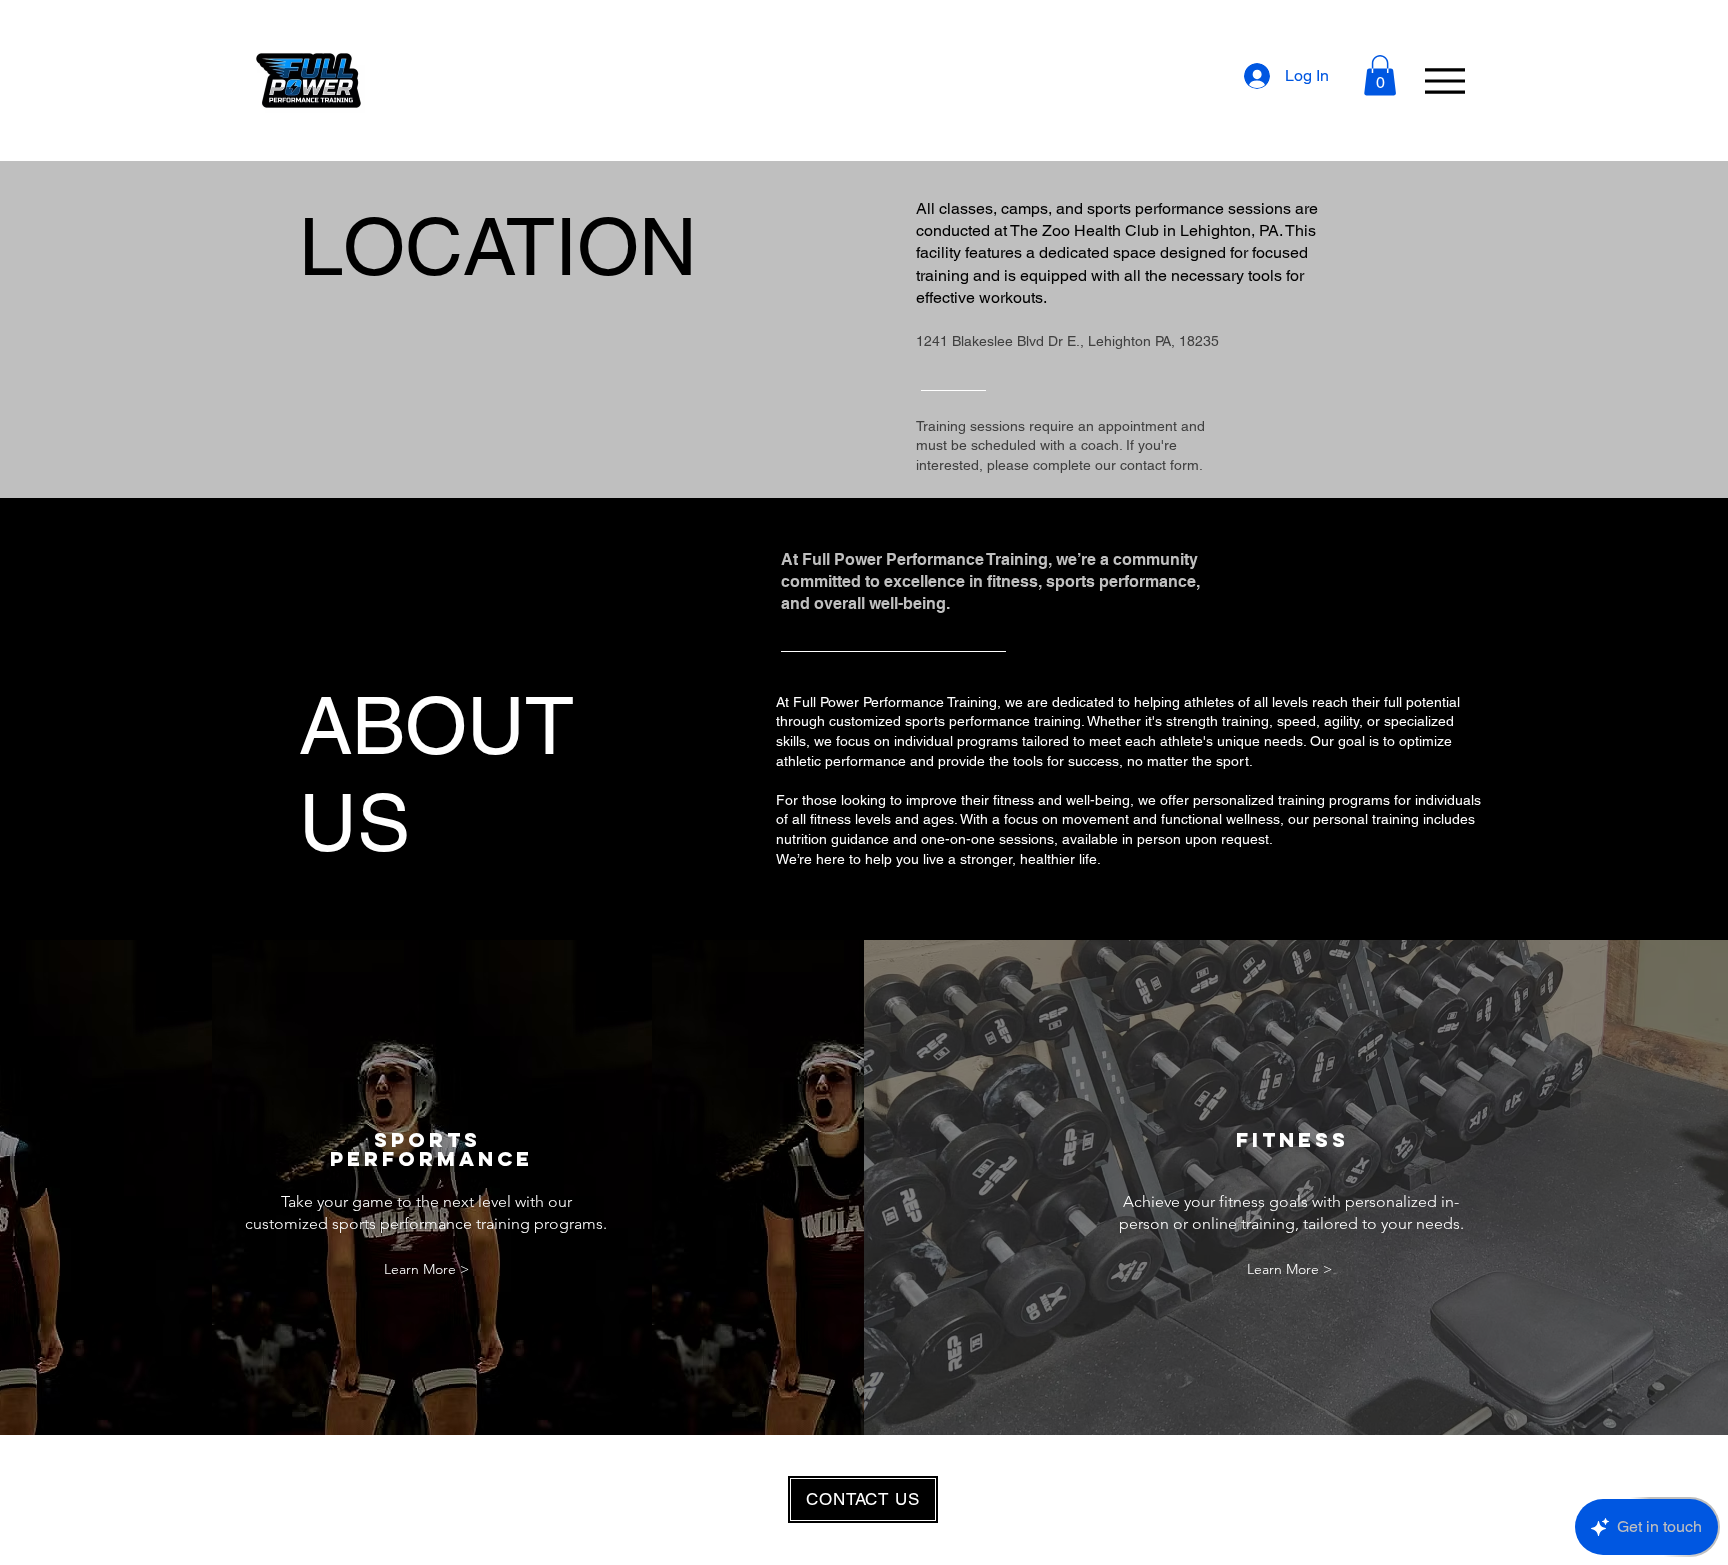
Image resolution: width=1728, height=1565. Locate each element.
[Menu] (1444, 80)
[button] (1380, 75)
